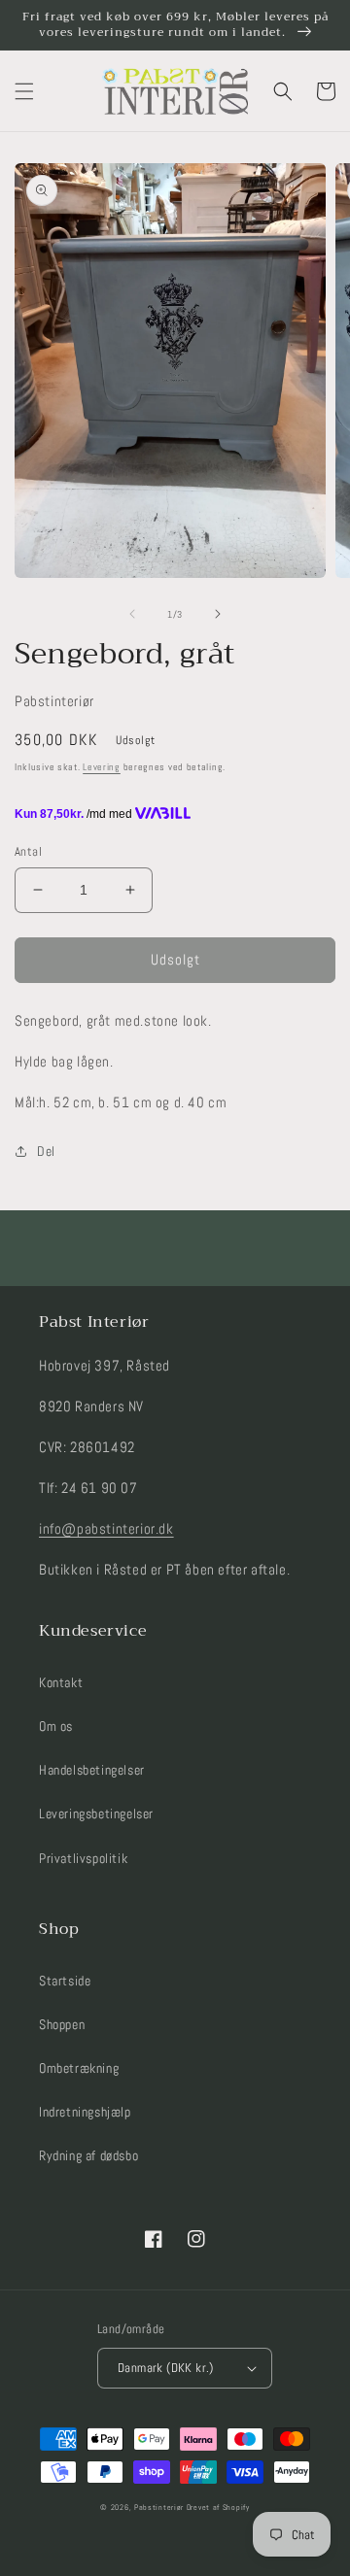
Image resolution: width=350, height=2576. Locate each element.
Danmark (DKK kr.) (166, 2368)
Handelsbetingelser (92, 1770)
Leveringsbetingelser (96, 1813)
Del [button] (46, 1151)
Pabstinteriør (159, 2507)
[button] (24, 91)
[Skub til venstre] (132, 614)
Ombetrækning (79, 2068)
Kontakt (61, 1682)
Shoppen (62, 2024)
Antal (28, 851)
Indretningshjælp (85, 2112)
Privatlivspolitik (83, 1858)
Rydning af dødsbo (88, 2155)
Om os (56, 1726)
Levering (102, 767)
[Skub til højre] (218, 614)
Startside (65, 1981)
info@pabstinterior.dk (106, 1528)
